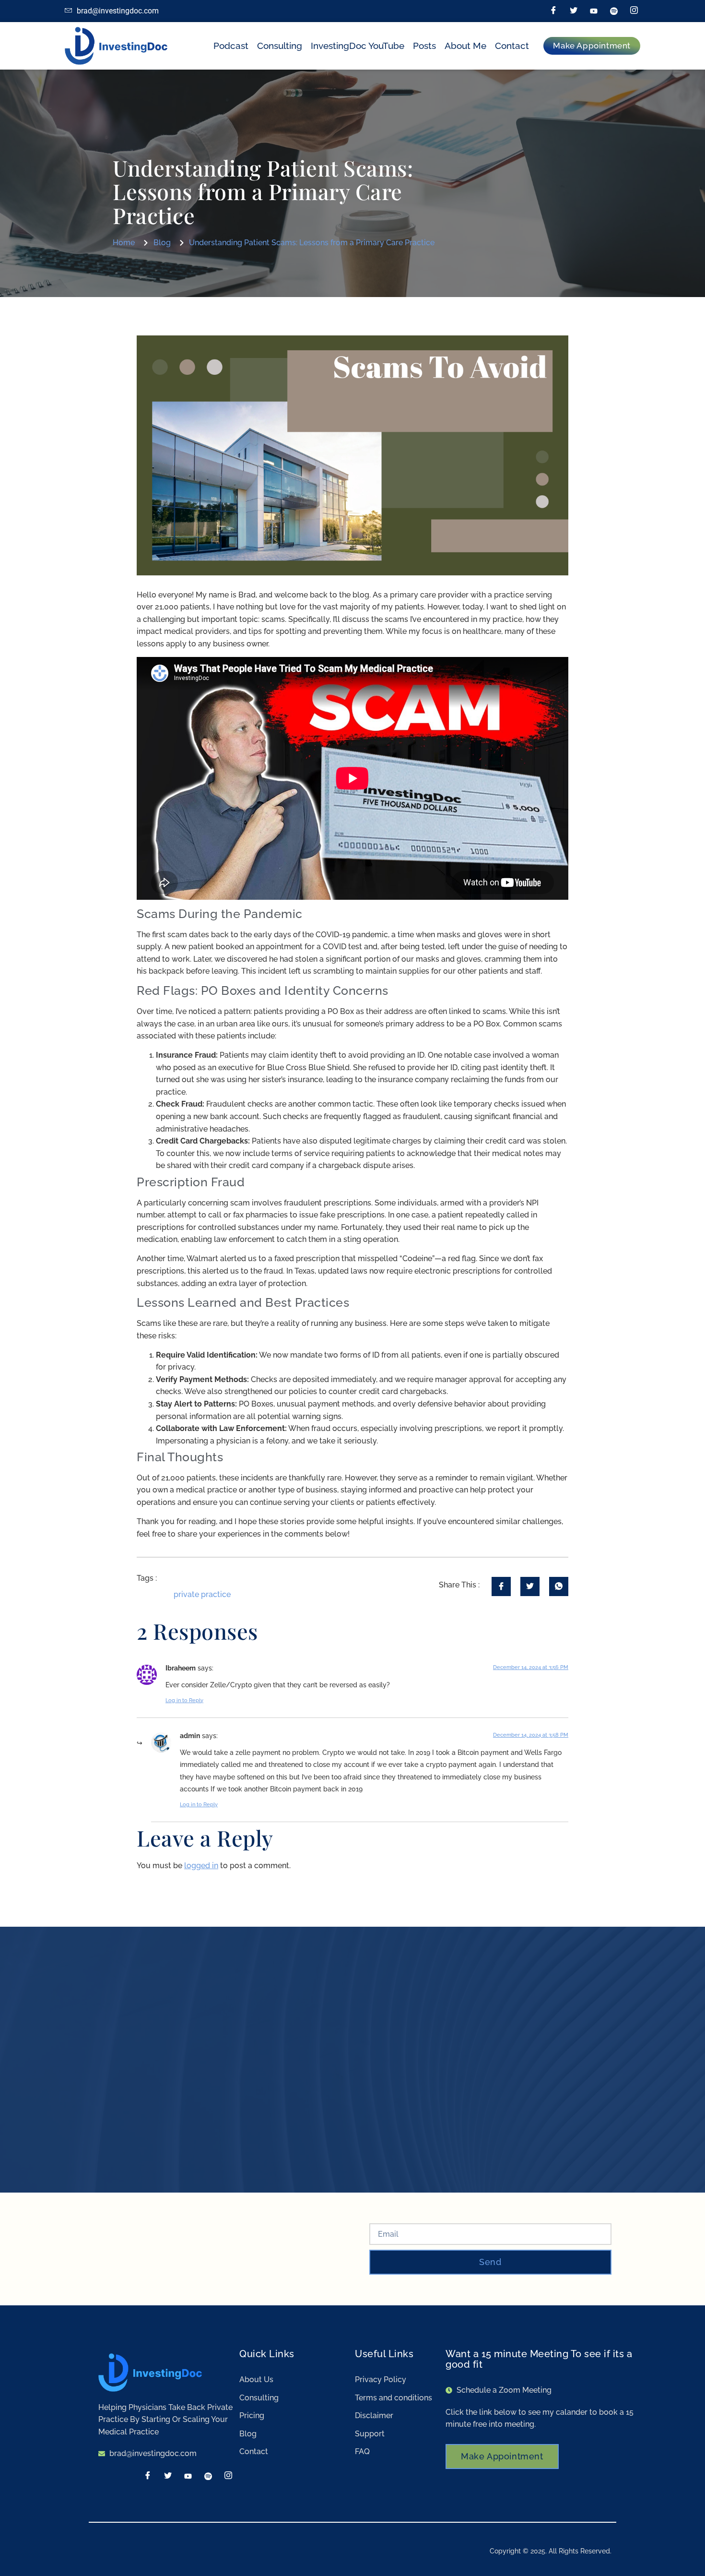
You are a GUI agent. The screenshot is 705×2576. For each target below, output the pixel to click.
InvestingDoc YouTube (358, 46)
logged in (201, 1866)
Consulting (280, 46)
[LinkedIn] (594, 11)
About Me (465, 46)
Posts (424, 46)
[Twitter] (574, 11)
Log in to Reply (184, 1700)
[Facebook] (553, 11)
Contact (512, 46)
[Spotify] (614, 11)
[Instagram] (634, 11)
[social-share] (501, 1586)
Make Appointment (502, 2456)
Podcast (231, 46)
